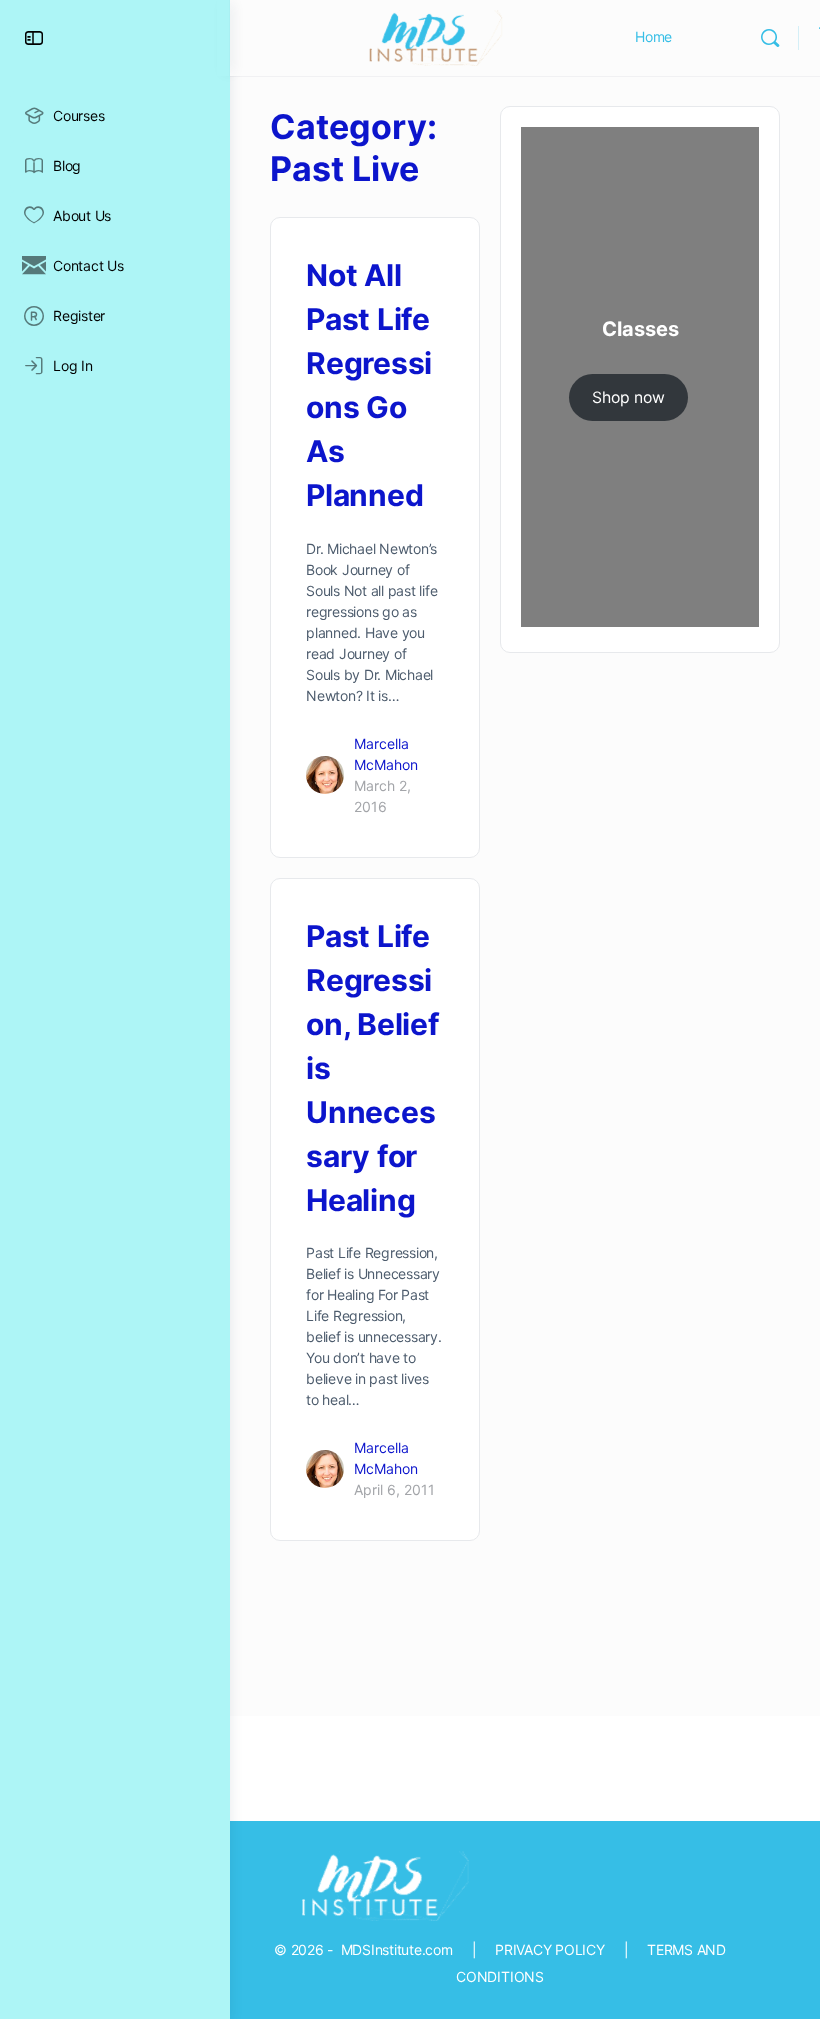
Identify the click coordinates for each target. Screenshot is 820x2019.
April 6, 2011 (394, 1489)
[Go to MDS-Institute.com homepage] (430, 36)
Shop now (628, 397)
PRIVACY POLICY (550, 1949)
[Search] (770, 38)
